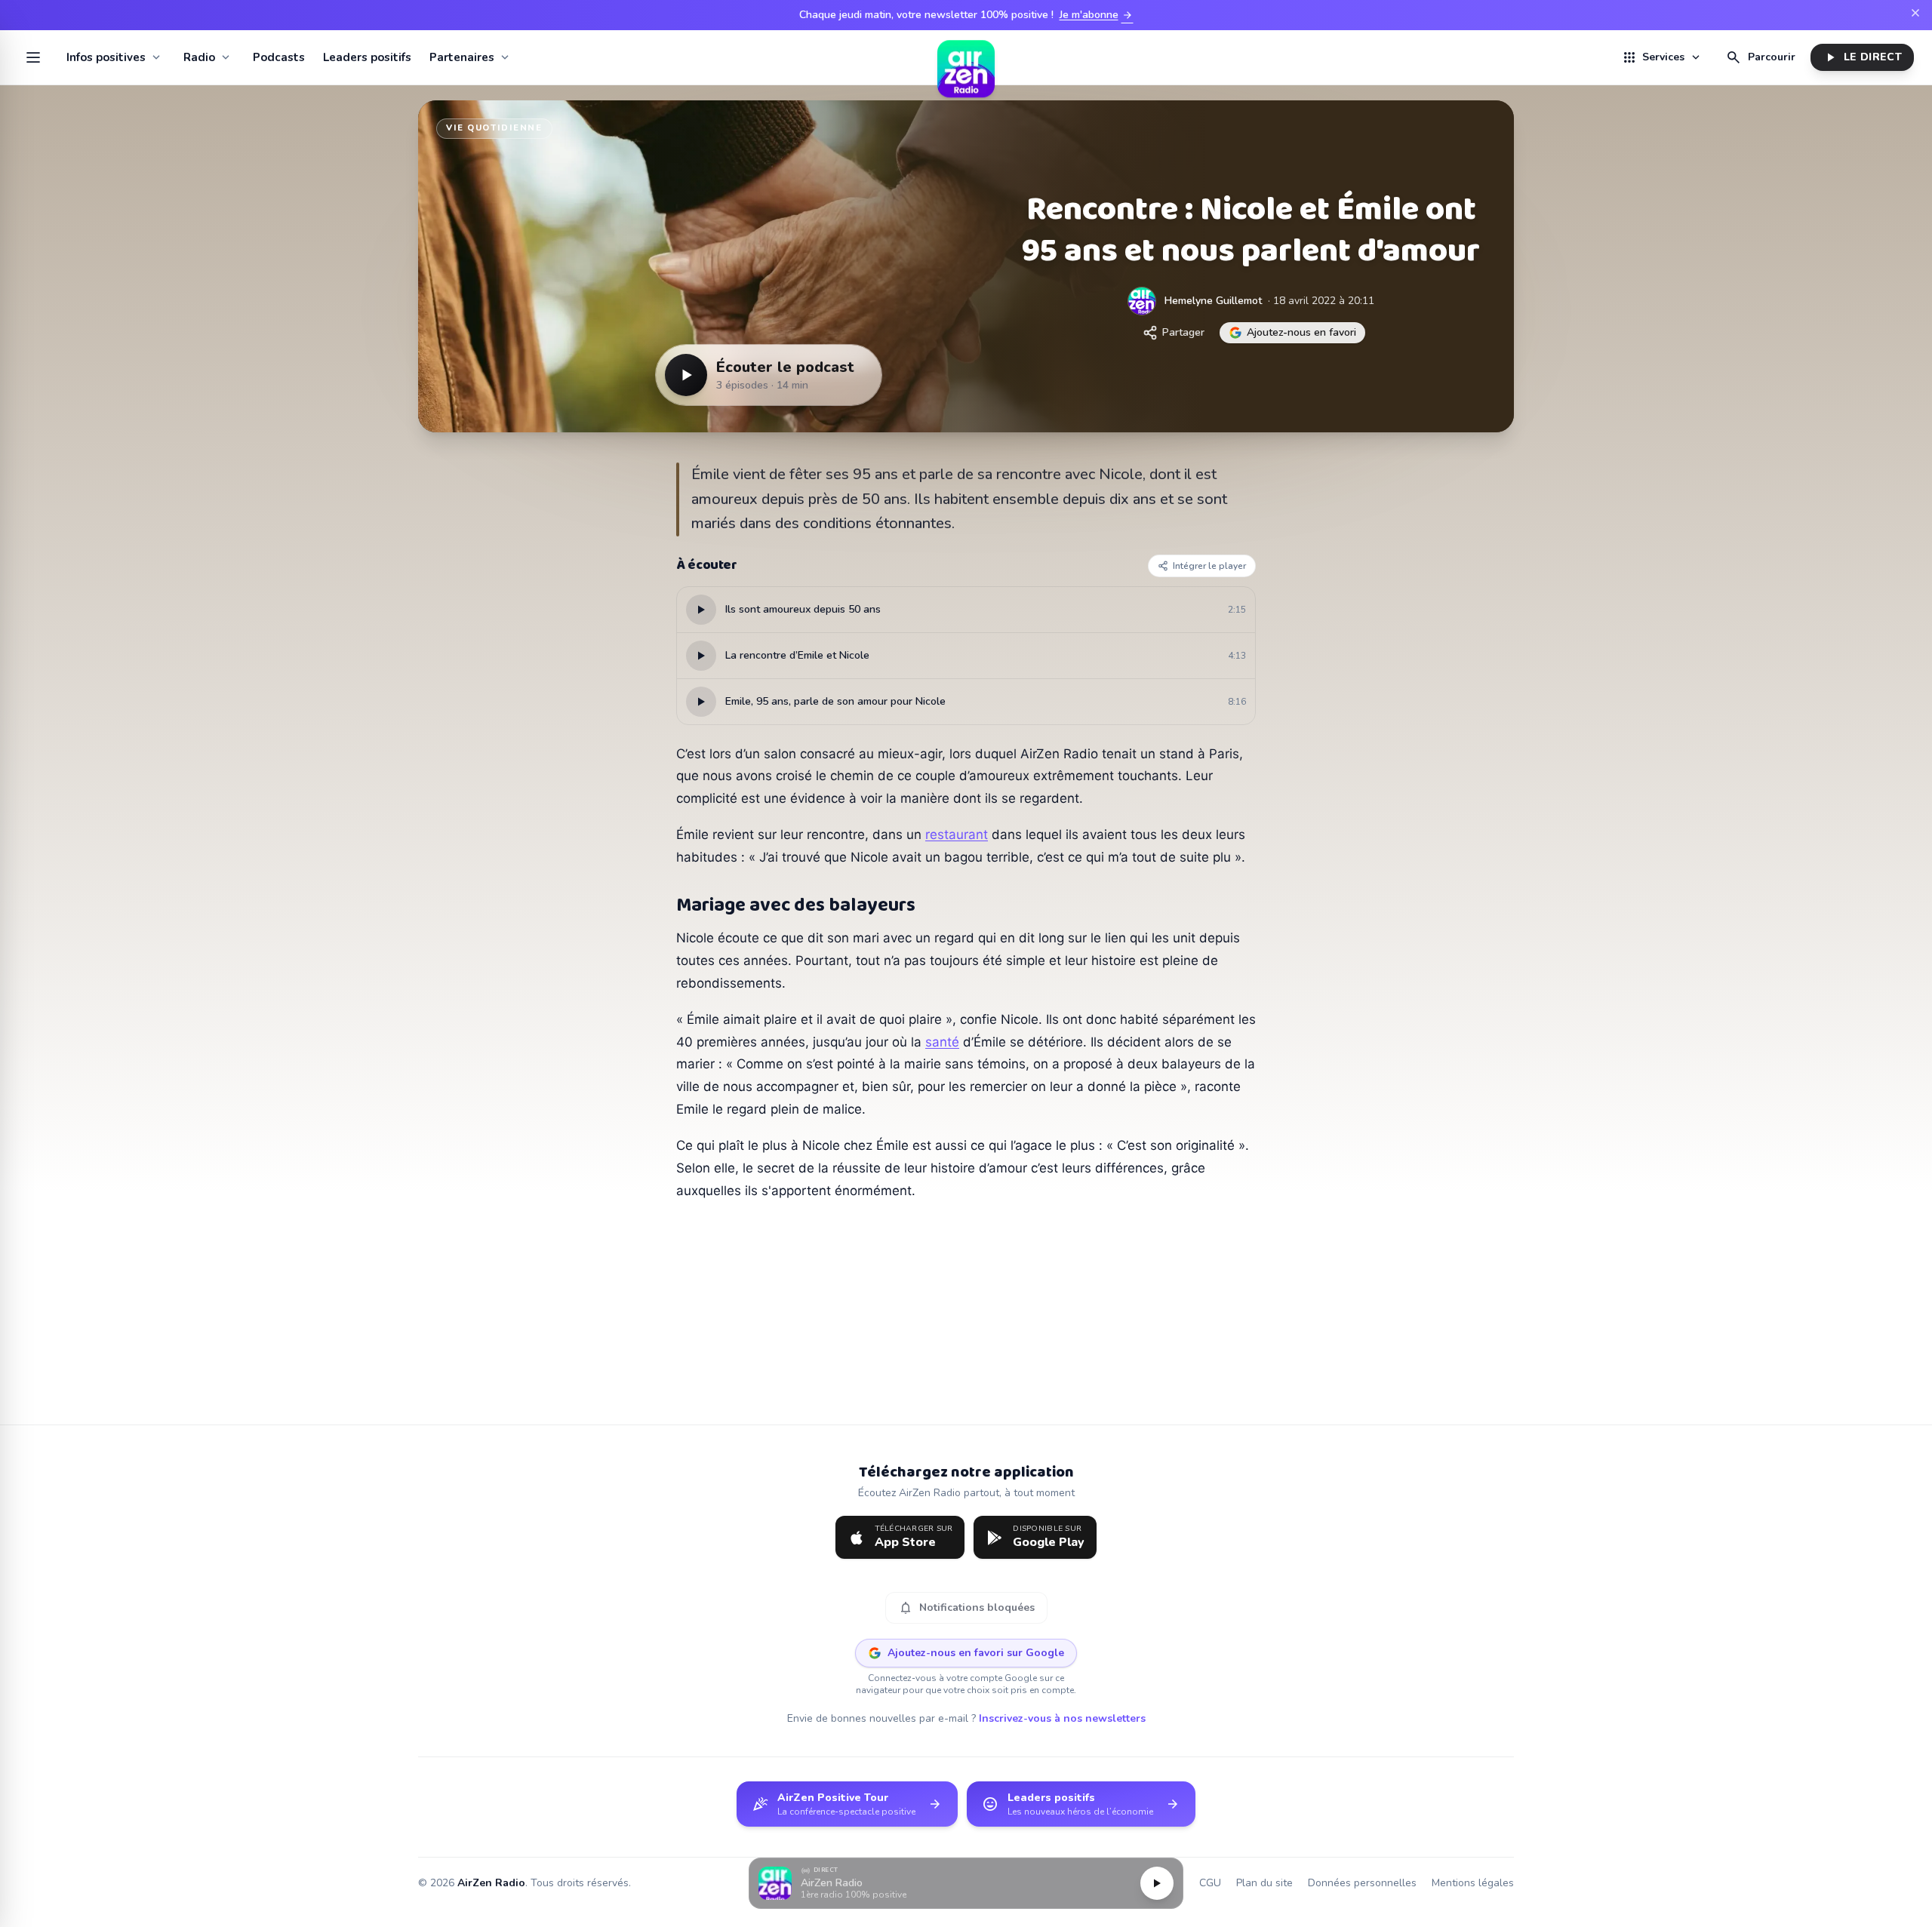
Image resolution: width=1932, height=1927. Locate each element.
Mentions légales (1473, 1883)
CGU (1210, 1883)
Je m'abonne (1097, 15)
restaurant (957, 834)
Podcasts (279, 57)
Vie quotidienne (494, 128)
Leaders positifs (367, 57)
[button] (966, 1884)
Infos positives (106, 57)
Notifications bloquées (966, 1608)
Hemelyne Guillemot (1213, 301)
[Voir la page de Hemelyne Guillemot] (1142, 301)
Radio (199, 57)
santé (942, 1042)
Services (1662, 57)
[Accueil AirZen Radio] (966, 57)
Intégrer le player (1209, 566)
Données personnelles (1362, 1883)
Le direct (1862, 57)
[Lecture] (1157, 1883)
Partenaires (462, 57)
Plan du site (1264, 1883)
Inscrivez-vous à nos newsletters (1062, 1718)
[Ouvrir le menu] (33, 57)
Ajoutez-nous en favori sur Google (976, 1653)
